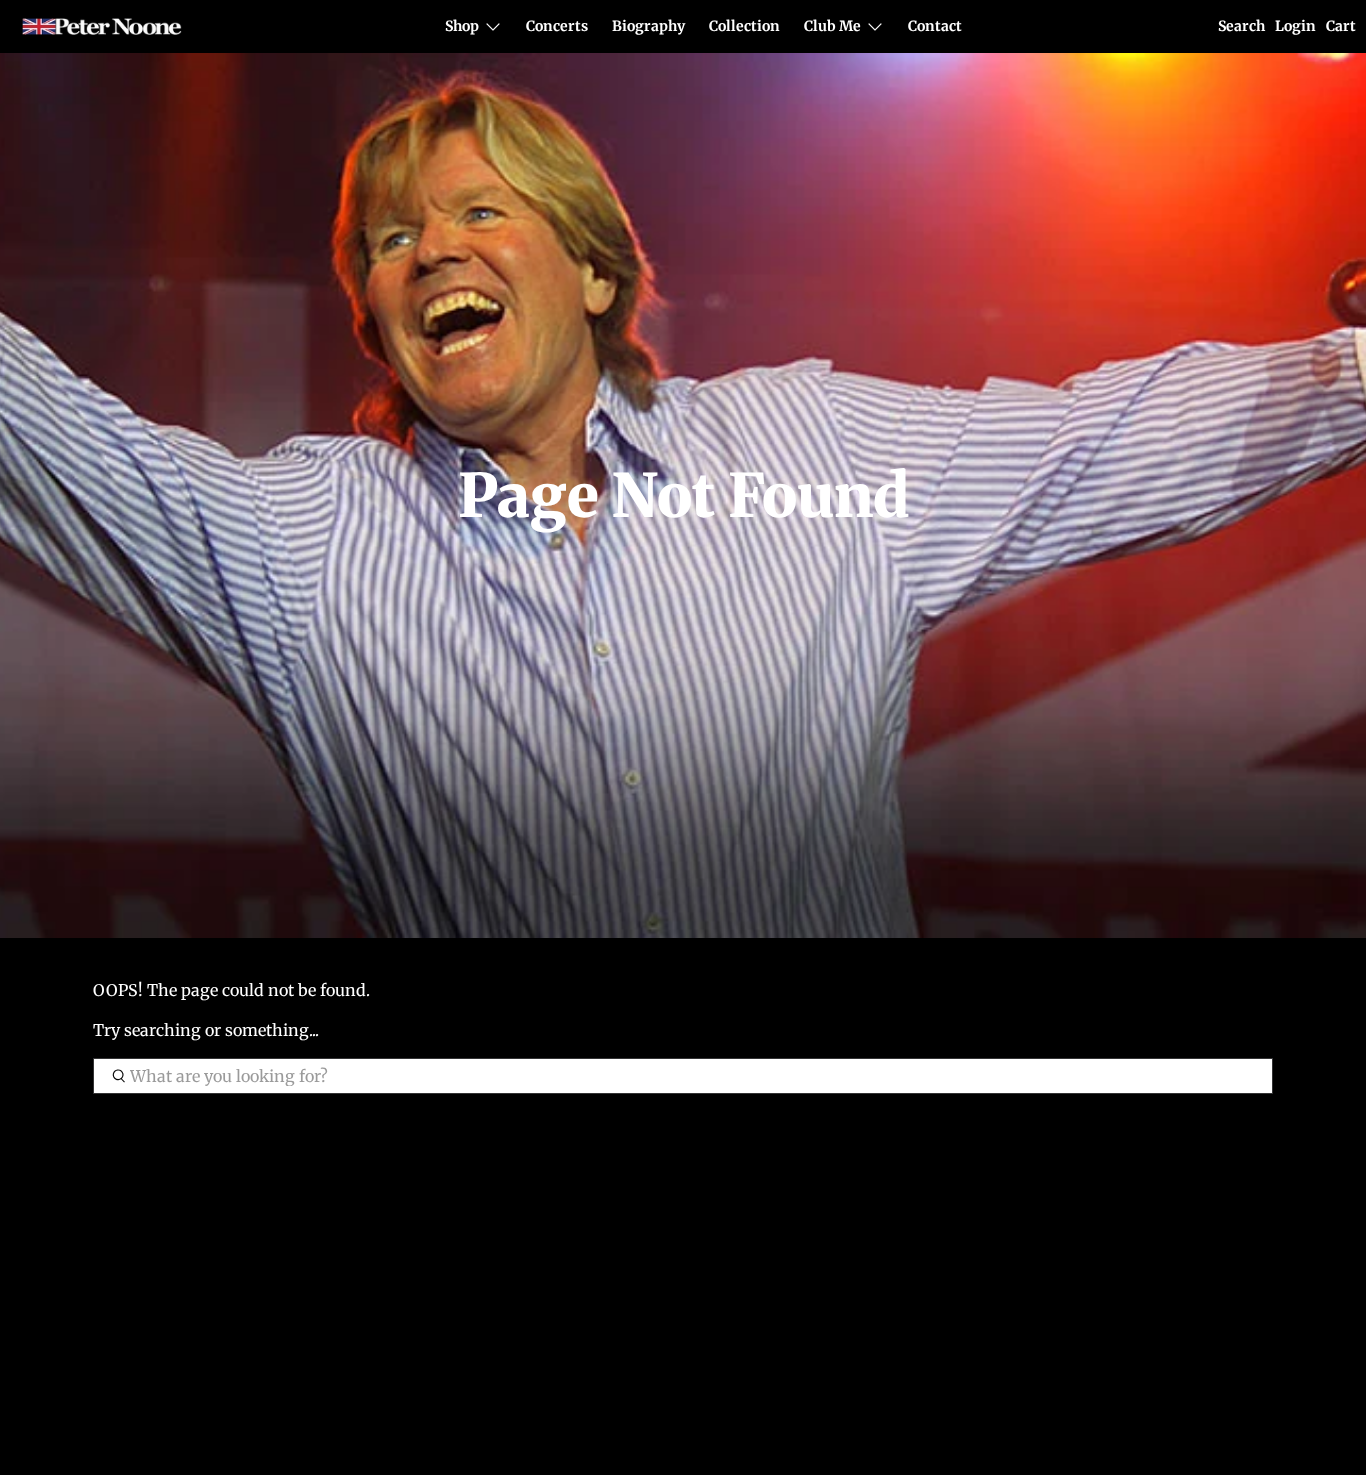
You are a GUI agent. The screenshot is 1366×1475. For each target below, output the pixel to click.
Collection (744, 26)
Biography (648, 26)
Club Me (832, 26)
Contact (935, 26)
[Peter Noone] (102, 27)
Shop (462, 26)
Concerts (557, 26)
